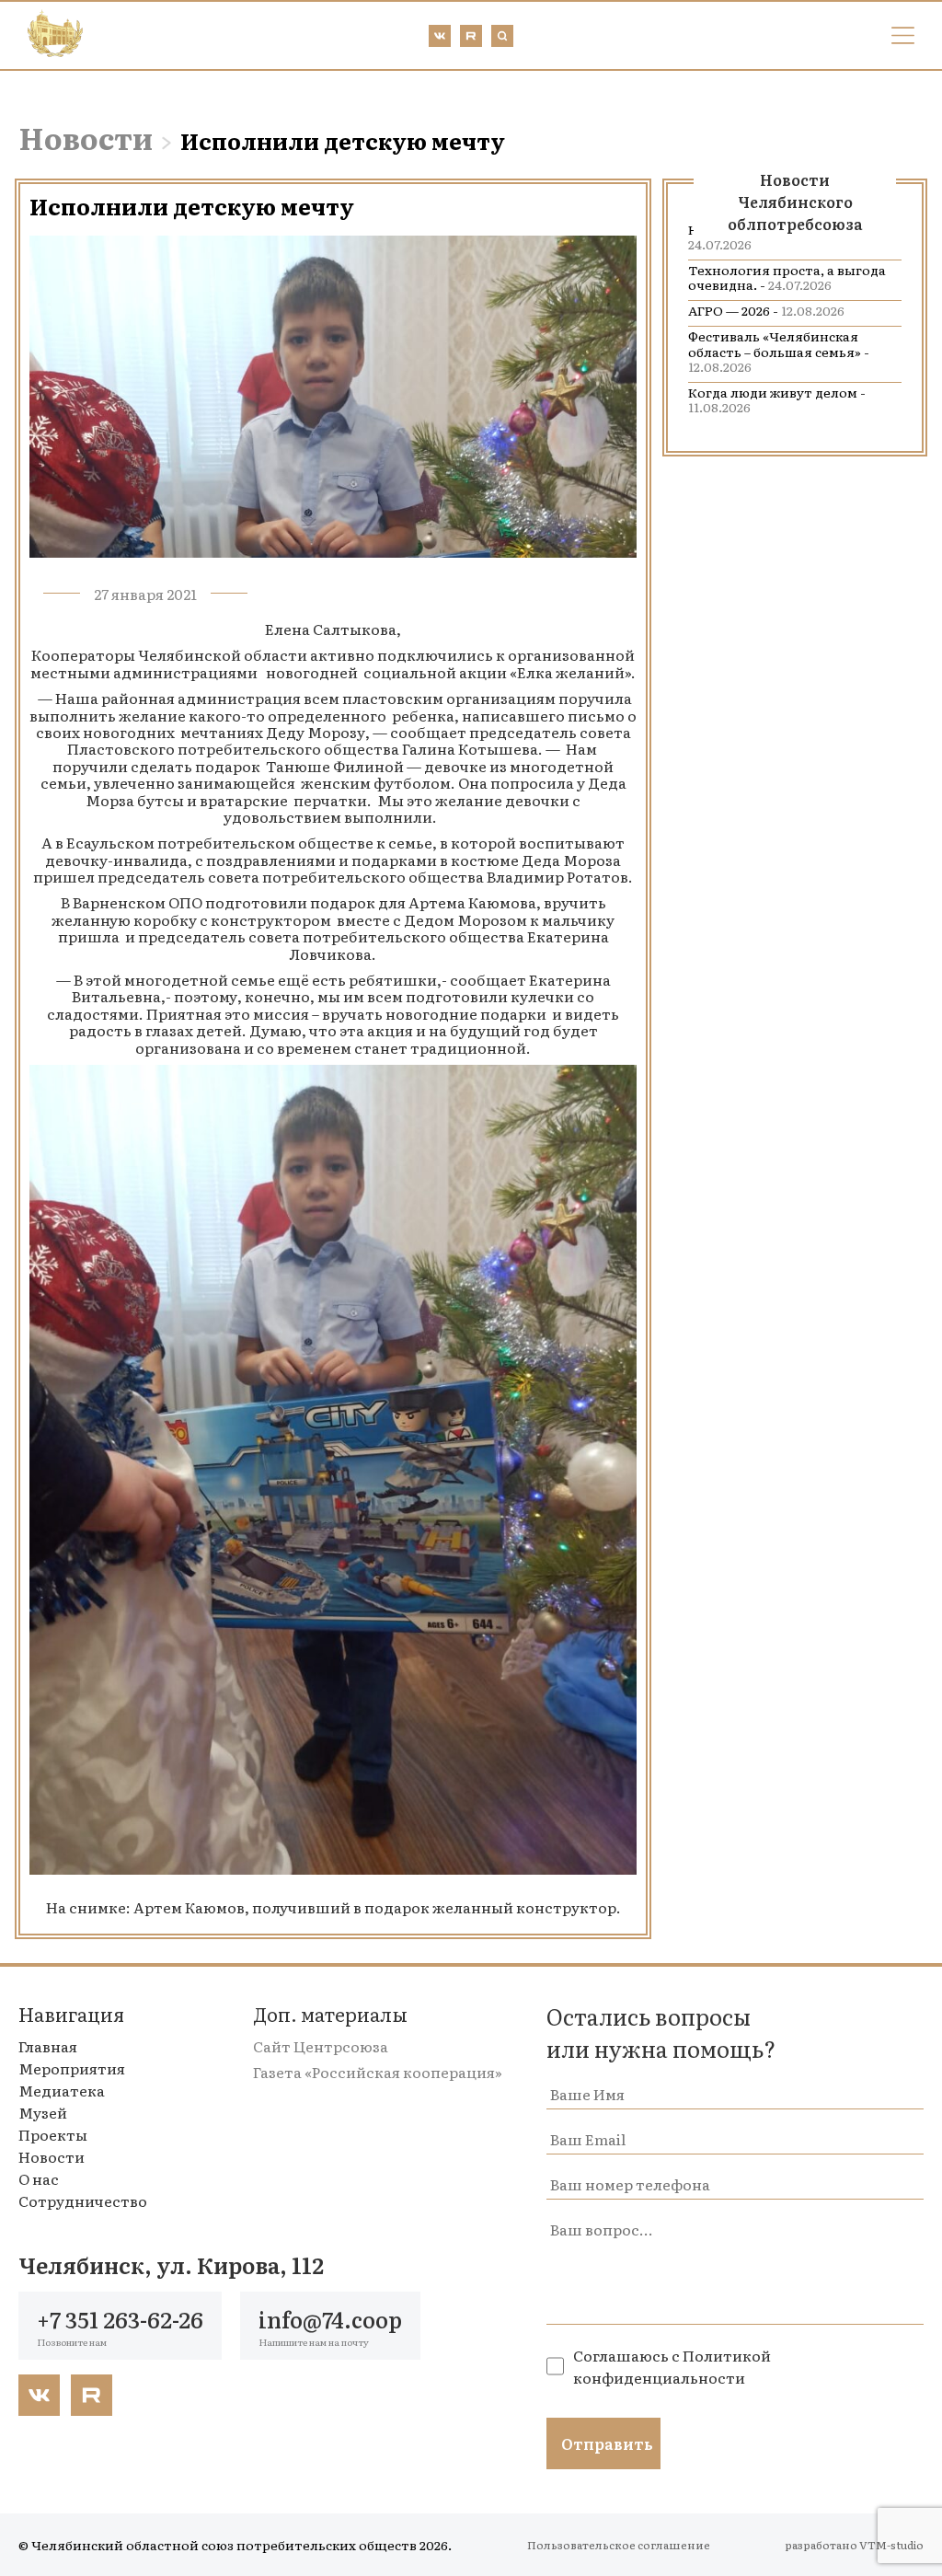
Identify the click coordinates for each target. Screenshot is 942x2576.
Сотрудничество (83, 2201)
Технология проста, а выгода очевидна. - (787, 277)
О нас (39, 2178)
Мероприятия (72, 2068)
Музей (43, 2112)
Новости (86, 137)
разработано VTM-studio (854, 2545)
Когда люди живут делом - (777, 399)
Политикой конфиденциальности (672, 2366)
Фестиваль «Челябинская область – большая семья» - (779, 351)
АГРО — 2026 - (766, 310)
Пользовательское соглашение (619, 2545)
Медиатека (62, 2090)
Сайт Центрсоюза (321, 2046)
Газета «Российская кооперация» (378, 2072)
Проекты (53, 2134)
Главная (48, 2046)
